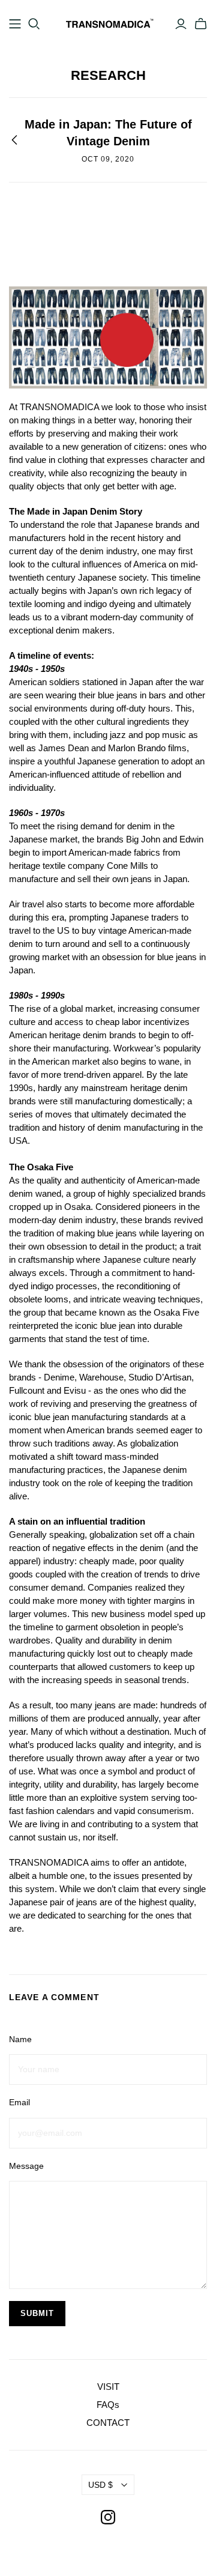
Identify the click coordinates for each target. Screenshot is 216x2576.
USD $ (100, 2485)
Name (20, 2039)
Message (26, 2166)
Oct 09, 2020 (108, 159)
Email (19, 2102)
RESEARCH (108, 75)
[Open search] (34, 24)
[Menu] (15, 24)
